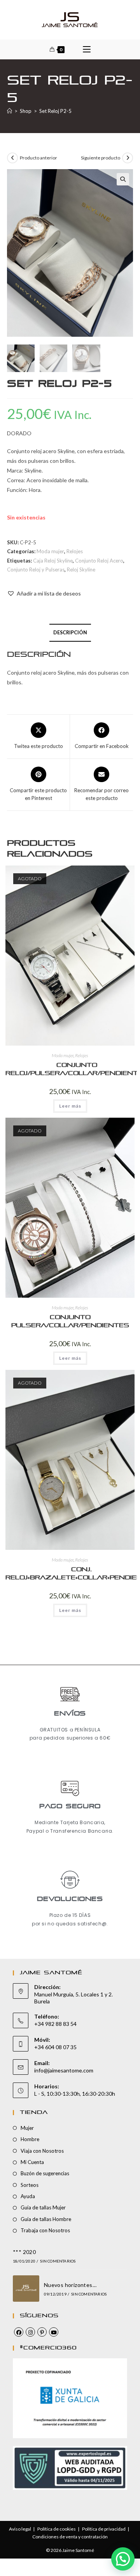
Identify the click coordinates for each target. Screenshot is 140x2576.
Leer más (70, 1106)
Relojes (75, 551)
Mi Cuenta (32, 2162)
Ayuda (28, 2196)
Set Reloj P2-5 (55, 111)
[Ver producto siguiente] (128, 158)
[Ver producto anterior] (12, 158)
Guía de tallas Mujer (43, 2207)
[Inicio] (10, 111)
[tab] (70, 633)
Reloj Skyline (81, 570)
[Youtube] (54, 2332)
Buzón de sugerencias (45, 2173)
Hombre (30, 2139)
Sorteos (30, 2185)
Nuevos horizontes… (70, 2285)
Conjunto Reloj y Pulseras (36, 570)
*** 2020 (24, 2252)
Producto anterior (38, 158)
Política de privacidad (104, 2529)
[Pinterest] (42, 2332)
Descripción (70, 633)
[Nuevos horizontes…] (26, 2289)
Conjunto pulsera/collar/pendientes (70, 1321)
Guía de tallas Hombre (46, 2219)
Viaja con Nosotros (42, 2151)
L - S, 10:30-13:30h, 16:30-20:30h (75, 2094)
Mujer (27, 2128)
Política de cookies (57, 2529)
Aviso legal (20, 2529)
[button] (123, 179)
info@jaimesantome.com (64, 2070)
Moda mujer (50, 551)
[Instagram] (30, 2332)
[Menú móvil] (87, 49)
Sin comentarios (58, 2261)
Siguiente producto (101, 158)
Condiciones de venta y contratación (70, 2537)
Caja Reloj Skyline (53, 561)
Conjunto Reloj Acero (99, 561)
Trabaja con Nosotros (45, 2230)
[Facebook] (19, 2332)
